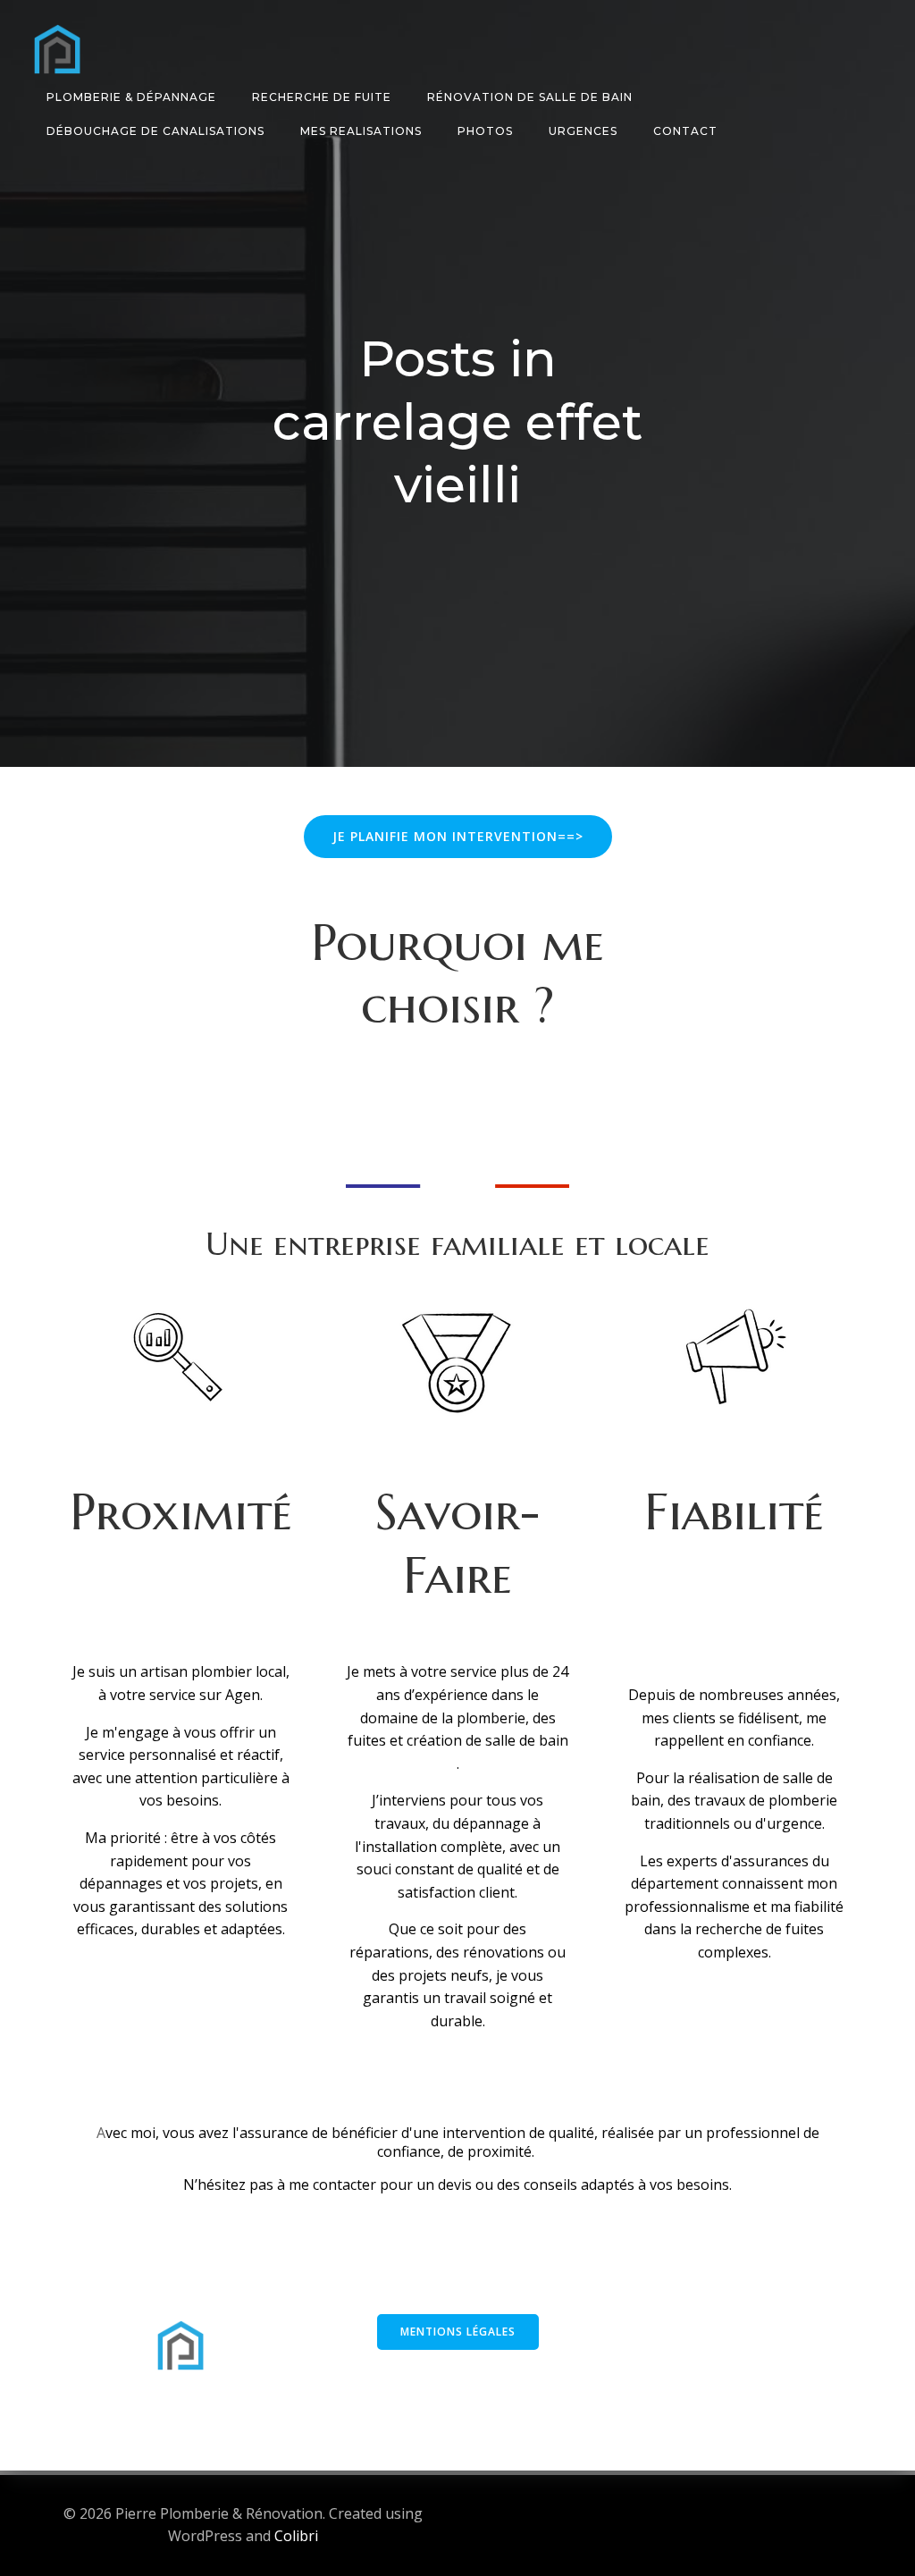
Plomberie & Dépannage (131, 97)
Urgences (583, 131)
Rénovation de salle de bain (530, 97)
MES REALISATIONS (361, 131)
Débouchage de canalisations (155, 131)
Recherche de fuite (322, 97)
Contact (685, 131)
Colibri (296, 2536)
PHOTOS (485, 131)
